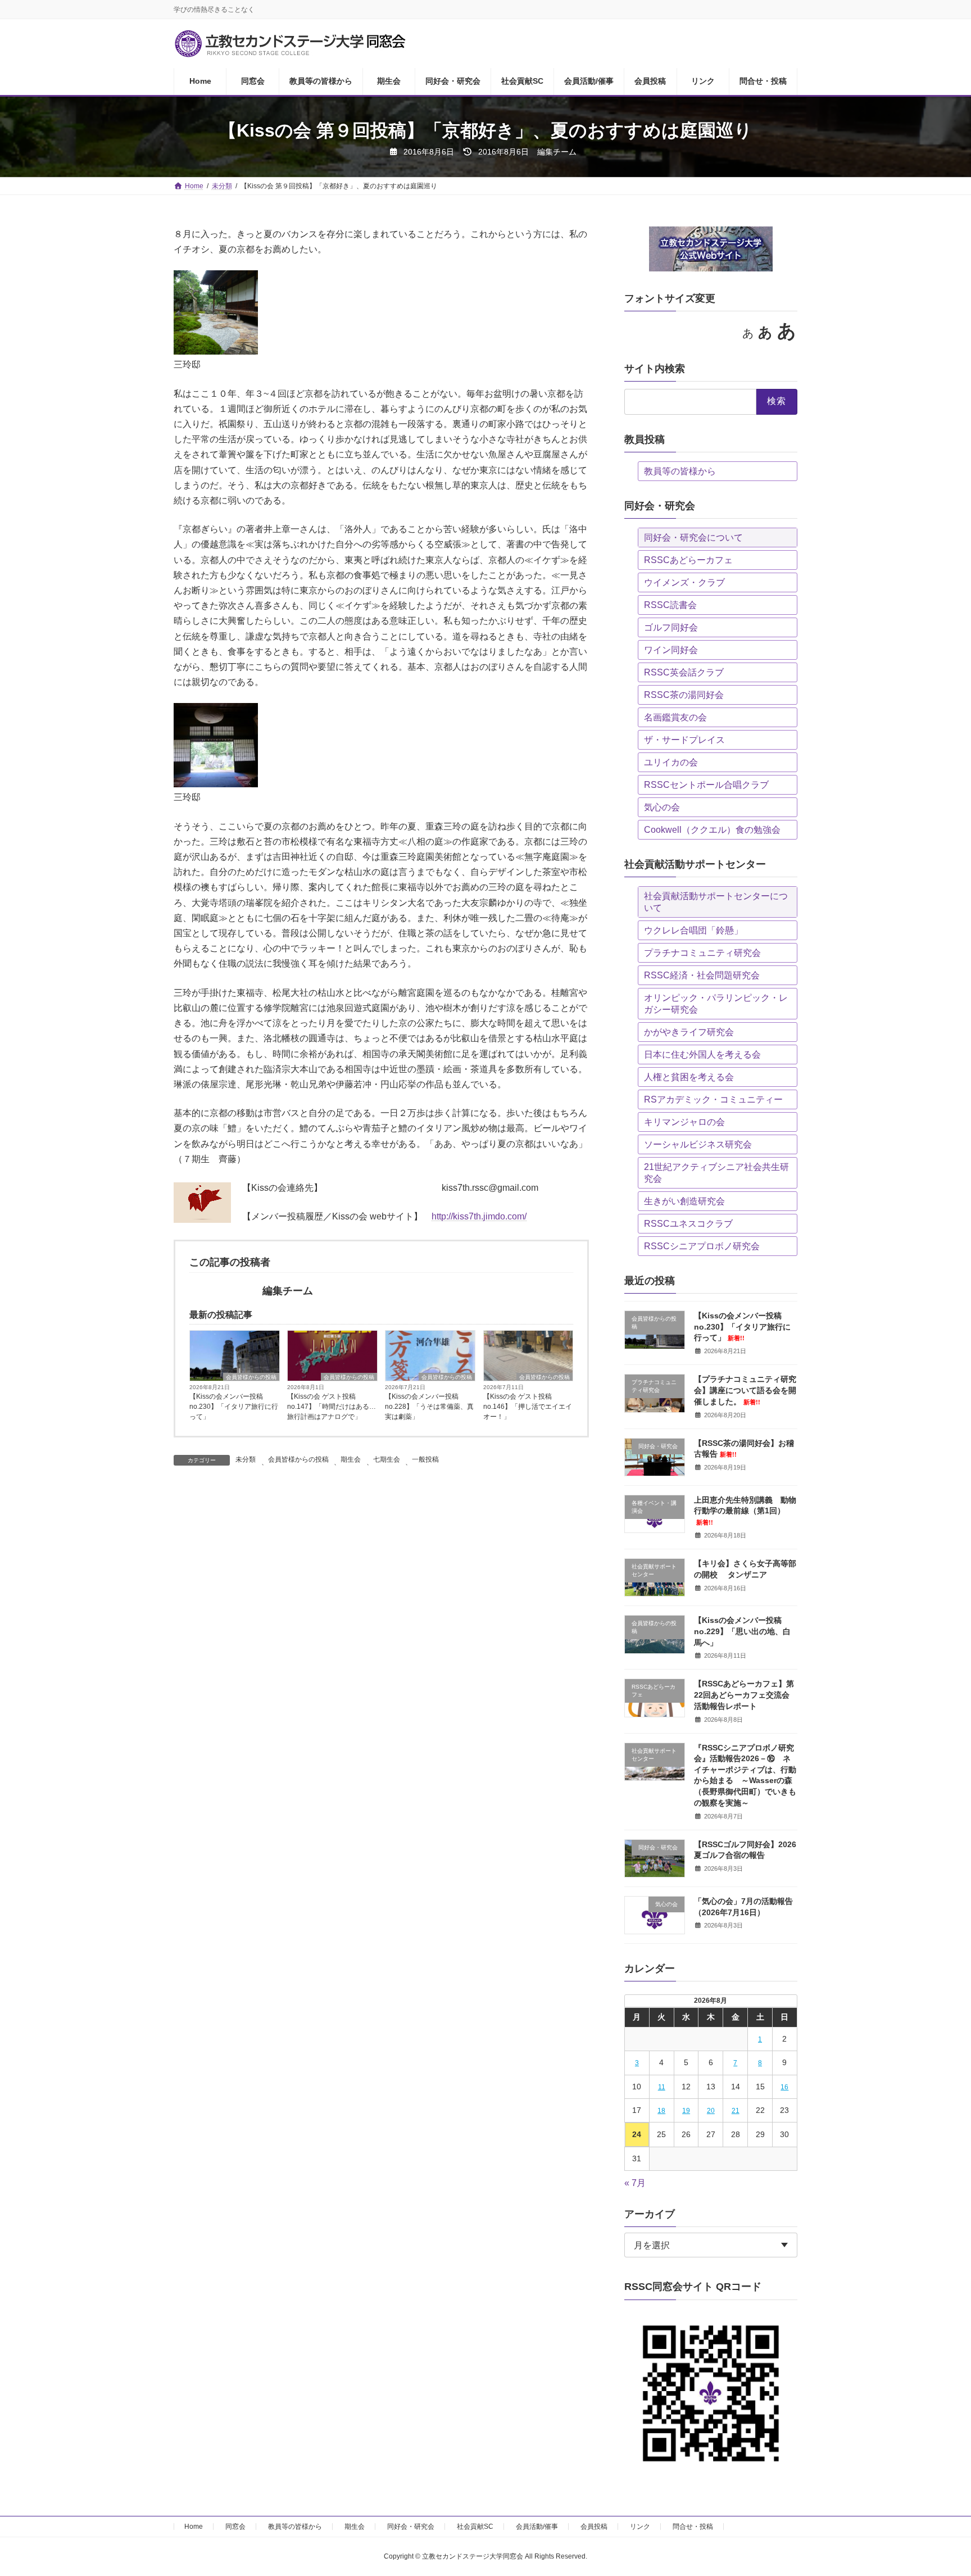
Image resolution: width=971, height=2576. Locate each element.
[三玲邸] (216, 352)
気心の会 (662, 807)
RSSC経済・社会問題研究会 (702, 975)
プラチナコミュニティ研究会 (702, 953)
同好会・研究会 (411, 2527)
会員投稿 (594, 2527)
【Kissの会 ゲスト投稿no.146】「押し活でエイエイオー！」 (528, 1407)
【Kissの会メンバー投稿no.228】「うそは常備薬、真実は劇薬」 (429, 1407)
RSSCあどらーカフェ (688, 560)
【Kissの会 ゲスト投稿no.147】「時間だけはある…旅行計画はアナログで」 (332, 1407)
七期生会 (387, 1459)
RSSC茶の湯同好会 (684, 695)
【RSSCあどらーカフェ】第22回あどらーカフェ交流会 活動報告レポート (744, 1695)
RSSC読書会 (670, 605)
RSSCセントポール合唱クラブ (706, 785)
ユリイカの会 (671, 762)
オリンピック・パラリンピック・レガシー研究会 (716, 1004)
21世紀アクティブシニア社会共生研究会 (716, 1173)
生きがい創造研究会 (684, 1201)
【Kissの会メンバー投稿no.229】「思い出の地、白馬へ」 (742, 1631)
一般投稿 (425, 1459)
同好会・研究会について (693, 538)
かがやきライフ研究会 (689, 1032)
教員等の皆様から (680, 471)
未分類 (246, 1459)
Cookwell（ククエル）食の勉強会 (712, 830)
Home (194, 2527)
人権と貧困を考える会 (689, 1077)
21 (736, 2111)
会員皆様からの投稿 (251, 1377)
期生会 (351, 1459)
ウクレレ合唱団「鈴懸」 (693, 930)
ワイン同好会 (671, 650)
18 (661, 2111)
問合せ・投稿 (693, 2527)
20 (711, 2111)
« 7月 (635, 2183)
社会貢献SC (475, 2527)
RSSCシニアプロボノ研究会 (702, 1246)
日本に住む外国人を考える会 (702, 1055)
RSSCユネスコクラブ (688, 1224)
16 (785, 2087)
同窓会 (235, 2527)
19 (686, 2111)
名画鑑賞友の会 (675, 717)
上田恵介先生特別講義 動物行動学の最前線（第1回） (745, 1511)
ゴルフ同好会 (671, 627)
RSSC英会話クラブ (684, 672)
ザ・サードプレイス (684, 740)
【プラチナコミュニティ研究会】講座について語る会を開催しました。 (745, 1390)
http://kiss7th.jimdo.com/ (479, 1216)
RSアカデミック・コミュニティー (713, 1099)
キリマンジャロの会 (684, 1122)
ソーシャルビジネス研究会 (698, 1144)
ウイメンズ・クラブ (684, 582)
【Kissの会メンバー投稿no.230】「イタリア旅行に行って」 (234, 1407)
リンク (640, 2527)
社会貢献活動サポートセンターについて (716, 902)
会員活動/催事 (537, 2527)
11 (662, 2087)
